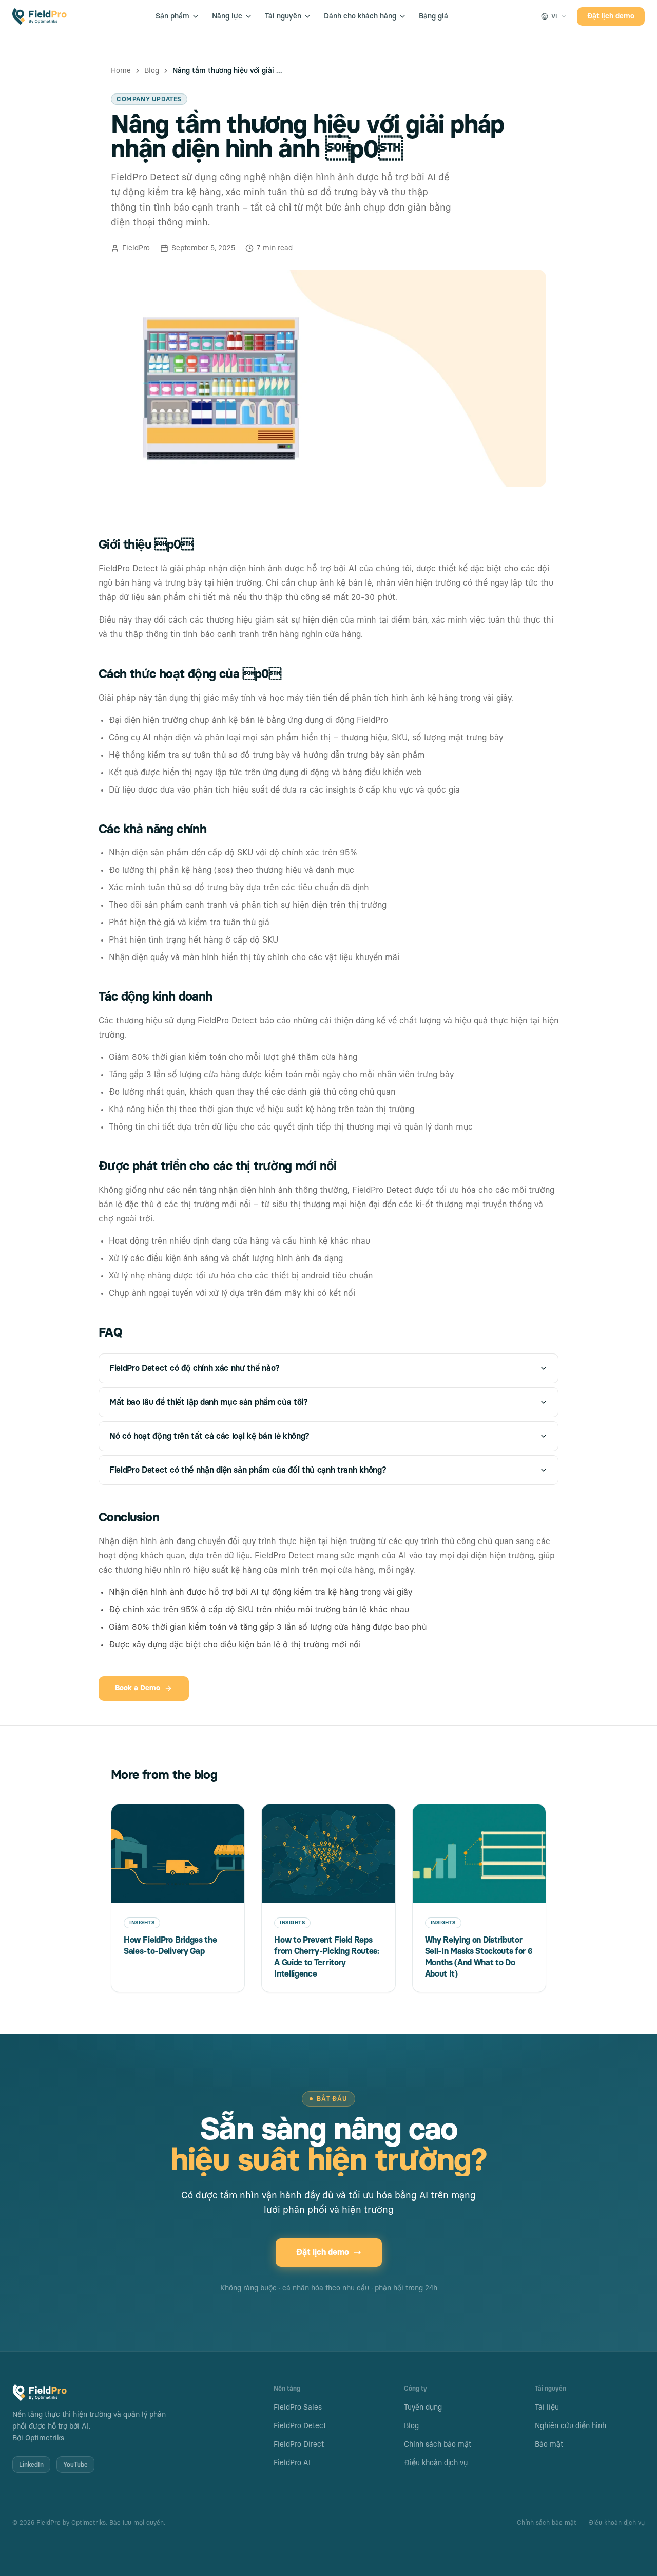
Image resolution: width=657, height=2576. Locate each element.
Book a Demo (138, 1688)
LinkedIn (31, 2465)
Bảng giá (433, 16)
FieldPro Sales (298, 2408)
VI (554, 16)
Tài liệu (547, 2408)
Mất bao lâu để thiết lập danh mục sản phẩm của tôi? (209, 1402)
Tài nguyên (283, 16)
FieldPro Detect (300, 2426)
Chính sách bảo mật (438, 2445)
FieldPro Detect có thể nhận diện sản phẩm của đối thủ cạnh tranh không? (248, 1470)
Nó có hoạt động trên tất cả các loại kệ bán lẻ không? (209, 1436)
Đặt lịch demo (611, 16)
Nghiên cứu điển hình (571, 2426)
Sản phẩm (172, 16)
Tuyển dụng (423, 2408)
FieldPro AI (292, 2463)
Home (121, 71)
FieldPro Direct (299, 2445)
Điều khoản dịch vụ (436, 2463)
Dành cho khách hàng (360, 16)
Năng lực (227, 16)
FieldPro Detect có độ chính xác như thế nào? (195, 1368)
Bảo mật (549, 2445)
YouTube (75, 2465)
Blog (152, 71)
